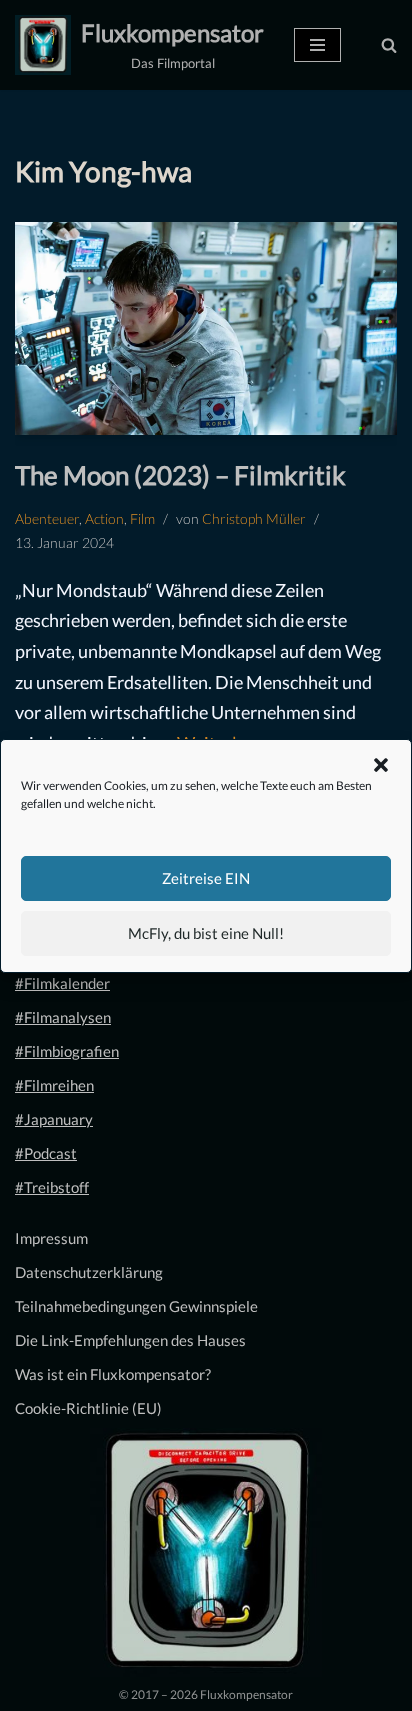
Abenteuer (47, 519)
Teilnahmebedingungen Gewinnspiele (136, 1306)
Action (104, 519)
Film (142, 519)
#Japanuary (54, 1119)
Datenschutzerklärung (89, 1272)
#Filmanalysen (63, 1017)
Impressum (51, 1238)
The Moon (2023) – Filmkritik (180, 475)
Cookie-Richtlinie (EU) (88, 1408)
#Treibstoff (52, 1187)
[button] (381, 765)
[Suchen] (389, 45)
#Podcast (46, 1153)
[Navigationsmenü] (317, 45)
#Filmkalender (62, 983)
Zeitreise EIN (206, 878)
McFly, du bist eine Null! (206, 933)
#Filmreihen (54, 1085)
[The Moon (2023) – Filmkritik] (206, 328)
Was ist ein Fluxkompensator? (113, 1374)
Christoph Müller (254, 519)
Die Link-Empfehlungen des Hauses (130, 1340)
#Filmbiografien (67, 1051)
